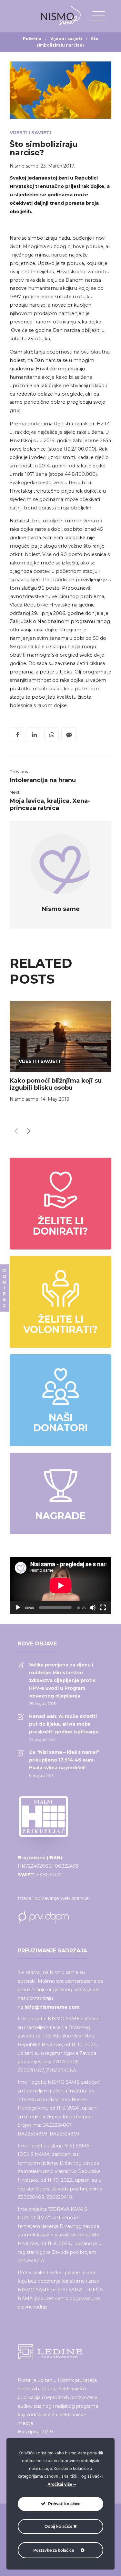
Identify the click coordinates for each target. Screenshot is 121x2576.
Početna (32, 39)
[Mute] (93, 1608)
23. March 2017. (58, 166)
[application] (60, 1585)
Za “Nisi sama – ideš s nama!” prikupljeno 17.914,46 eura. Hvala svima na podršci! (64, 1760)
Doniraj (4, 1288)
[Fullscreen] (103, 1608)
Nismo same (24, 166)
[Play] (18, 1608)
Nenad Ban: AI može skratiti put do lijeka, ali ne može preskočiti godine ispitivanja (64, 1724)
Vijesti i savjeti (66, 39)
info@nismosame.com (52, 2007)
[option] (60, 1053)
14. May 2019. (55, 1099)
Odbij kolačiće (59, 2526)
